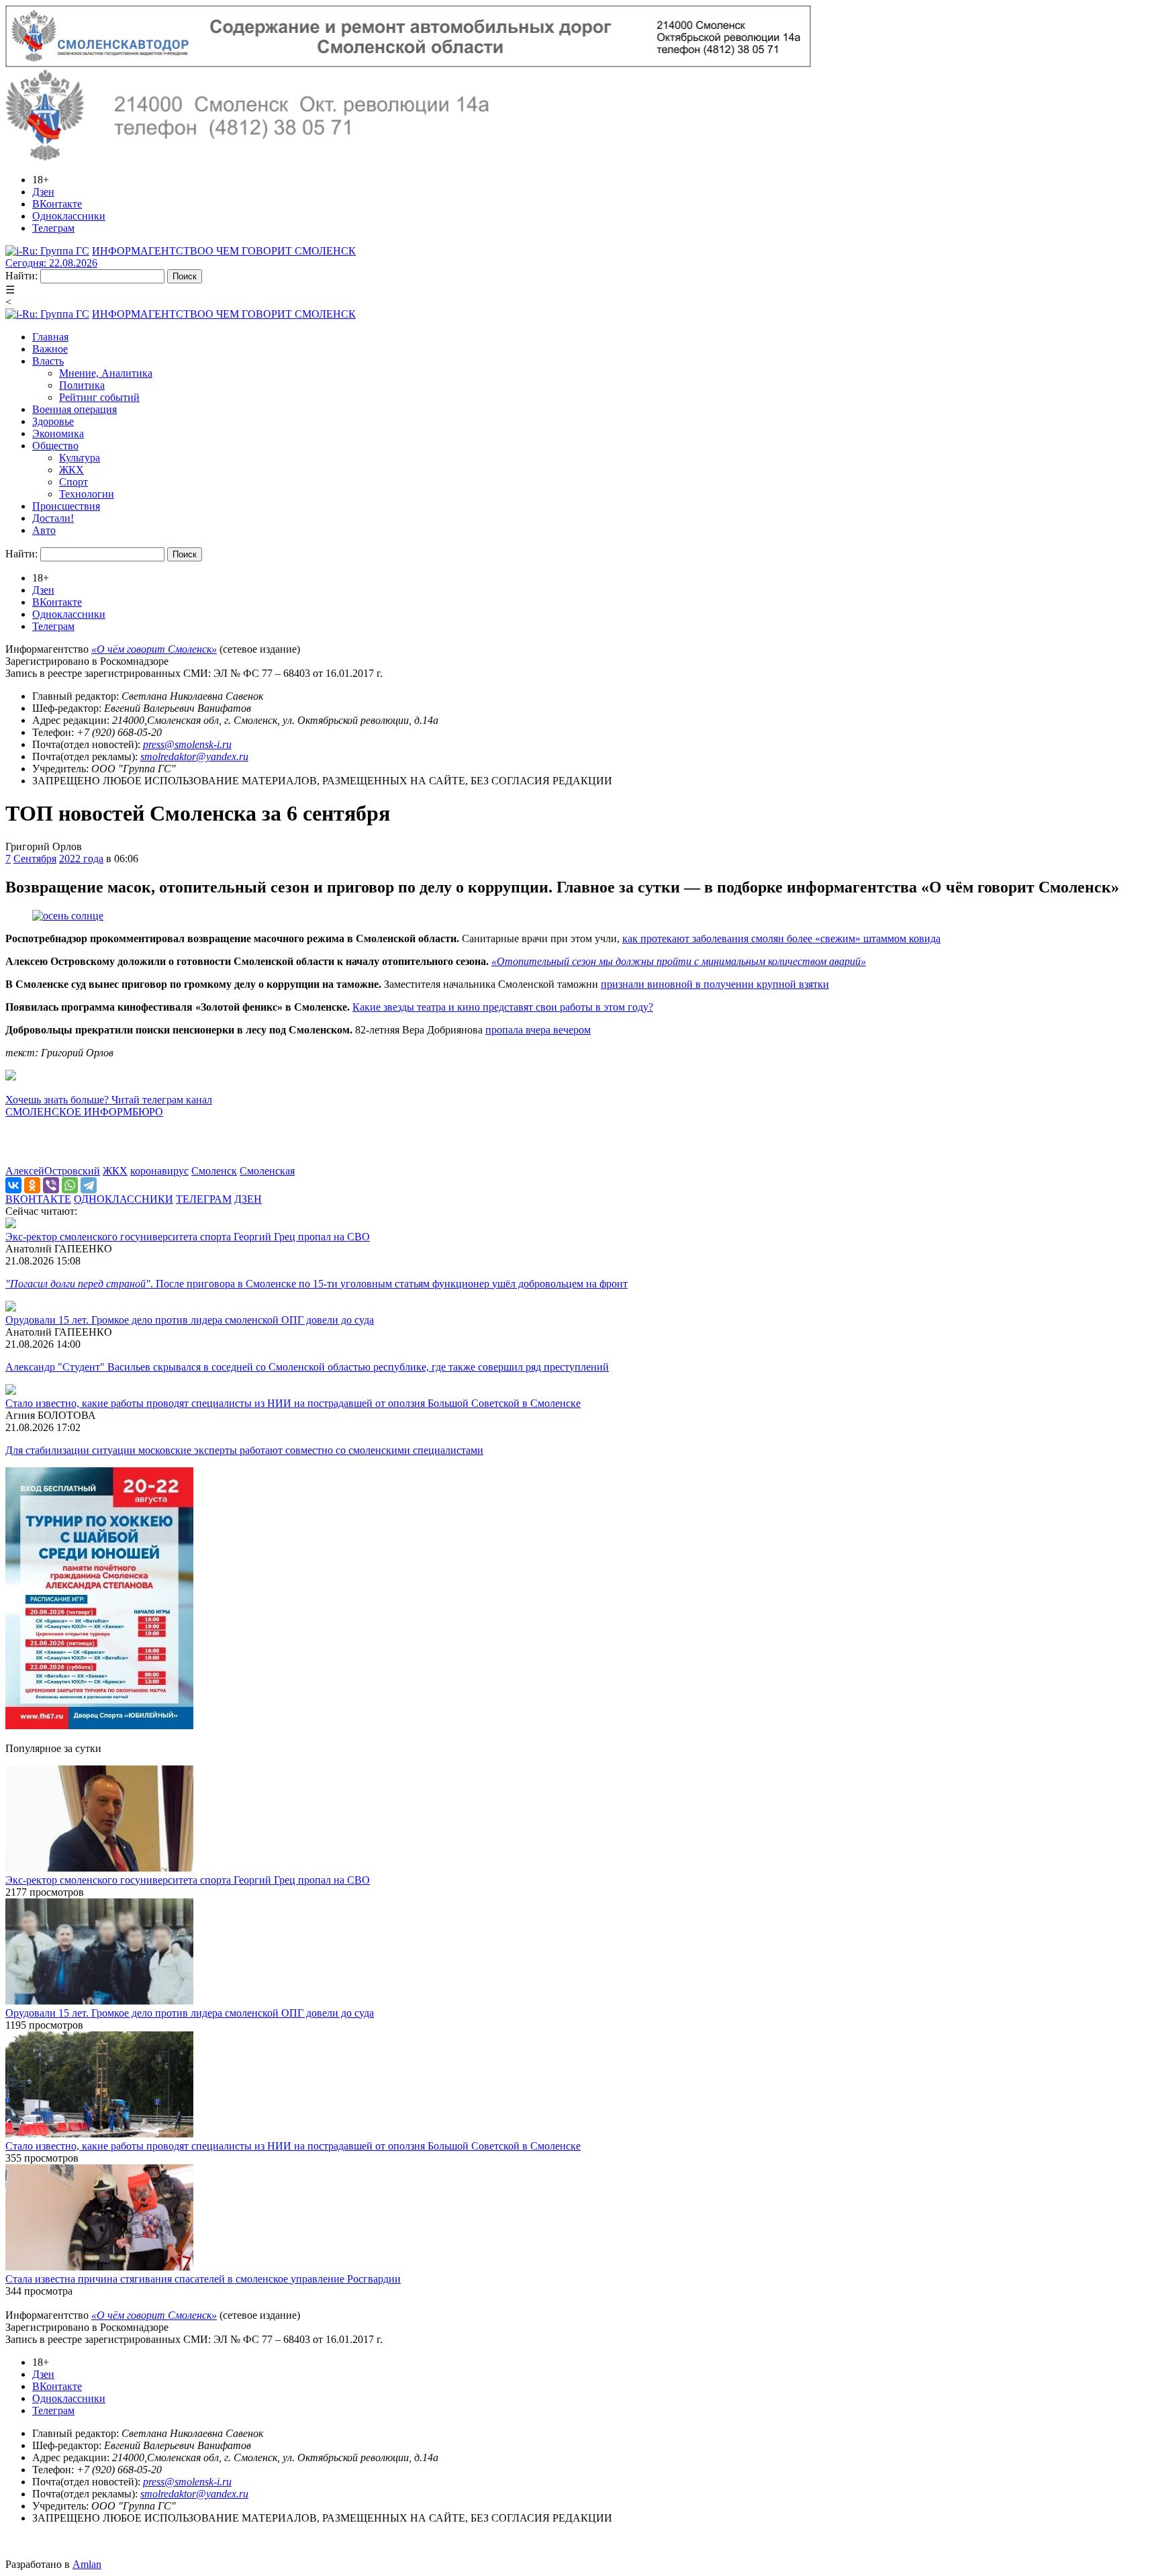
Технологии (87, 494)
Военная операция (75, 409)
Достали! (53, 518)
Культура (80, 458)
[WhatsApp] (70, 1185)
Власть (48, 361)
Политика (82, 385)
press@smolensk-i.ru (187, 744)
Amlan (87, 2564)
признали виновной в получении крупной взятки (715, 984)
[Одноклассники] (32, 1185)
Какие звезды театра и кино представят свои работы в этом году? (503, 1007)
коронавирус (159, 1171)
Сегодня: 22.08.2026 (51, 263)
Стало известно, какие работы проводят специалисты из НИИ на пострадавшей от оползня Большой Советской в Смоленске (293, 1403)
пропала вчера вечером (538, 1030)
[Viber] (51, 1185)
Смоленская (267, 1171)
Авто (44, 530)
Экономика (58, 433)
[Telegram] (89, 1185)
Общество (55, 446)
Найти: (21, 276)
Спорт (74, 482)
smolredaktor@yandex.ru (194, 756)
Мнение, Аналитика (106, 373)
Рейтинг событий (99, 397)
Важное (50, 349)
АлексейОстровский (53, 1171)
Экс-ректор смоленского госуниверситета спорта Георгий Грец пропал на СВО (188, 1237)
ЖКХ (71, 470)
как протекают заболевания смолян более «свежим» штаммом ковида (781, 938)
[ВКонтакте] (13, 1185)
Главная (50, 337)
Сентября (35, 859)
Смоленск (214, 1171)
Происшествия (66, 506)
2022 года (81, 859)
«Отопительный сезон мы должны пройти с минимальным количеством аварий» (679, 961)
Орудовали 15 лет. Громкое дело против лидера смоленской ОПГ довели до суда (190, 1320)
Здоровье (53, 421)
